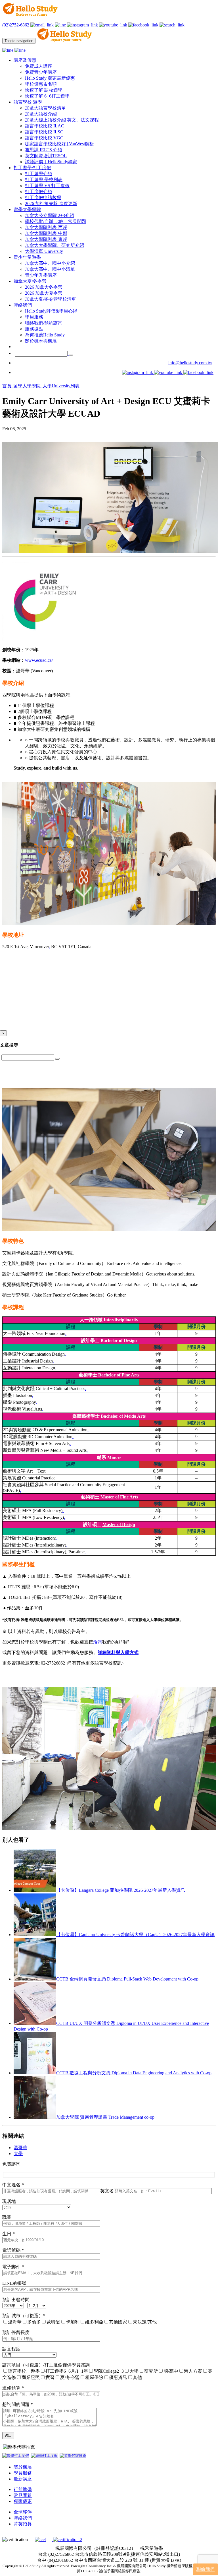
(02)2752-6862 (16, 25)
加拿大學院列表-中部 (46, 233)
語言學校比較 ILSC (44, 132)
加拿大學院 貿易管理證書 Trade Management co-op (105, 2117)
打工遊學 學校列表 (44, 180)
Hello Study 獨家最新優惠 (50, 78)
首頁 (7, 386)
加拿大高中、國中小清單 (50, 269)
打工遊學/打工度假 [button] (32, 168)
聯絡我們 (23, 2518)
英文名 (107, 2191)
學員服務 (34, 317)
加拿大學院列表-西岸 (46, 227)
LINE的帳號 (14, 2283)
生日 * (9, 2234)
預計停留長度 (16, 2332)
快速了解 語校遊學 (44, 90)
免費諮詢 (11, 2164)
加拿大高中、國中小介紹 (50, 263)
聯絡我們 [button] (23, 305)
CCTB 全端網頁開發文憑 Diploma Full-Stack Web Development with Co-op (127, 1979)
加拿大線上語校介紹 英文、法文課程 (62, 120)
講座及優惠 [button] (25, 60)
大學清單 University (44, 251)
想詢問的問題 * (18, 2404)
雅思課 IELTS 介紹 (44, 150)
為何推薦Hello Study (45, 335)
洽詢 (98, 1642)
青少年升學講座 (41, 275)
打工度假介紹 (39, 192)
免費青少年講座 (41, 72)
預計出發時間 (16, 2300)
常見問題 (23, 2495)
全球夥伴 (23, 2512)
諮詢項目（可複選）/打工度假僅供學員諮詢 (46, 2365)
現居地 (9, 2201)
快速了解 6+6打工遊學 (47, 96)
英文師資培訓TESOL (46, 156)
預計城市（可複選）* (24, 2316)
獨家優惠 (23, 2501)
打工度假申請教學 (43, 198)
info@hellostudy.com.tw (190, 363)
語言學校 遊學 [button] (28, 102)
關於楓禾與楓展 (41, 341)
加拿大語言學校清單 (45, 108)
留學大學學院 (28, 386)
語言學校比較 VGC (44, 138)
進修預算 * (13, 2388)
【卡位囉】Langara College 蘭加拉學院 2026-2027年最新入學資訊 (121, 1890)
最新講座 (23, 2479)
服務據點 (34, 329)
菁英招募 (23, 2524)
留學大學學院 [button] (27, 209)
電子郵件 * (13, 2267)
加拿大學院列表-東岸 (46, 239)
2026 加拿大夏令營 (44, 293)
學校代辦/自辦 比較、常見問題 (56, 221)
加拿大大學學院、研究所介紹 (54, 245)
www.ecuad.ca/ (39, 660)
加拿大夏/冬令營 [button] (30, 281)
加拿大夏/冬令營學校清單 (51, 299)
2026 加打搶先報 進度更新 (51, 203)
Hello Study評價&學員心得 (51, 311)
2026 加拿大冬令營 (44, 287)
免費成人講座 (39, 66)
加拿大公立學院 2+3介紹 (50, 215)
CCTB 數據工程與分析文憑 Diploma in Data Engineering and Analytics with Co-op (134, 2073)
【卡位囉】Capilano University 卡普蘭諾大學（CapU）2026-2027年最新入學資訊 (135, 1935)
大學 (18, 2154)
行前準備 (23, 2489)
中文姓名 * (13, 2185)
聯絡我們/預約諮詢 (44, 323)
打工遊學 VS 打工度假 (47, 186)
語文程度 (11, 2349)
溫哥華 (20, 2148)
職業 (7, 2217)
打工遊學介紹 (39, 174)
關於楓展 (23, 2467)
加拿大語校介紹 (41, 114)
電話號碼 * (13, 2250)
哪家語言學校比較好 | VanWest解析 (59, 144)
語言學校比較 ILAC (45, 126)
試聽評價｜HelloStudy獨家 (51, 162)
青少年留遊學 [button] (27, 257)
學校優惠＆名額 (41, 84)
